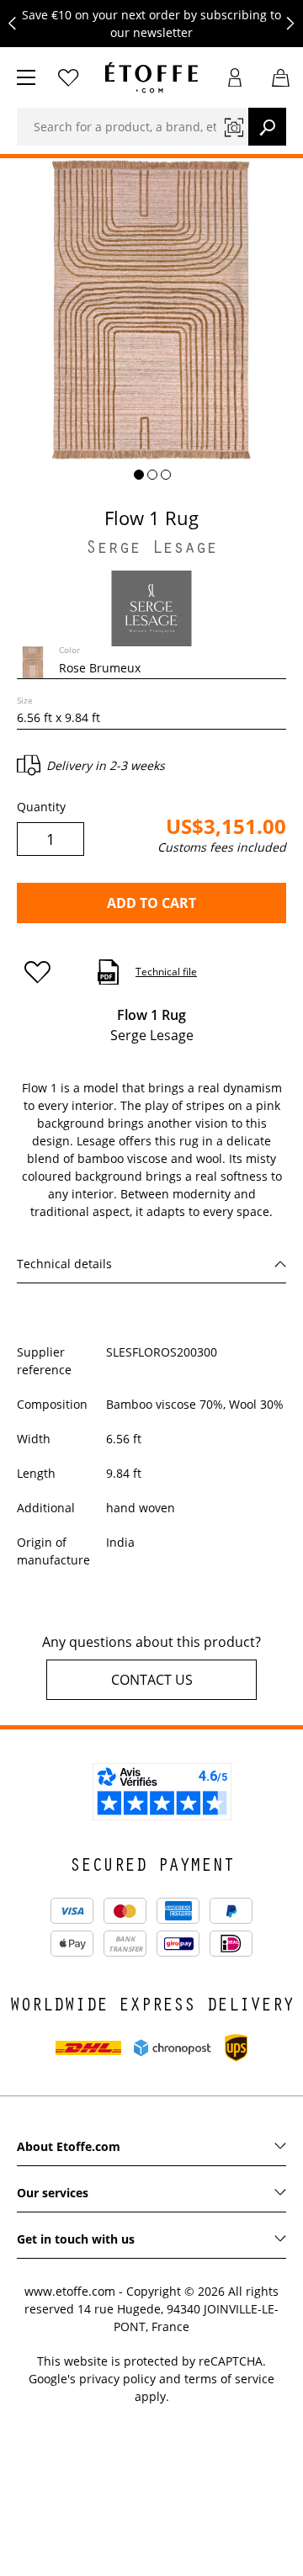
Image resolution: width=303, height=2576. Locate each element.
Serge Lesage (151, 550)
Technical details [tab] (64, 1264)
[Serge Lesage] (151, 607)
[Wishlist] (68, 77)
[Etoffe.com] (151, 77)
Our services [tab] (53, 2193)
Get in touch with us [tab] (76, 2239)
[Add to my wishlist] (45, 972)
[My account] (235, 77)
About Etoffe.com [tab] (69, 2146)
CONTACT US (152, 1680)
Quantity (41, 807)
